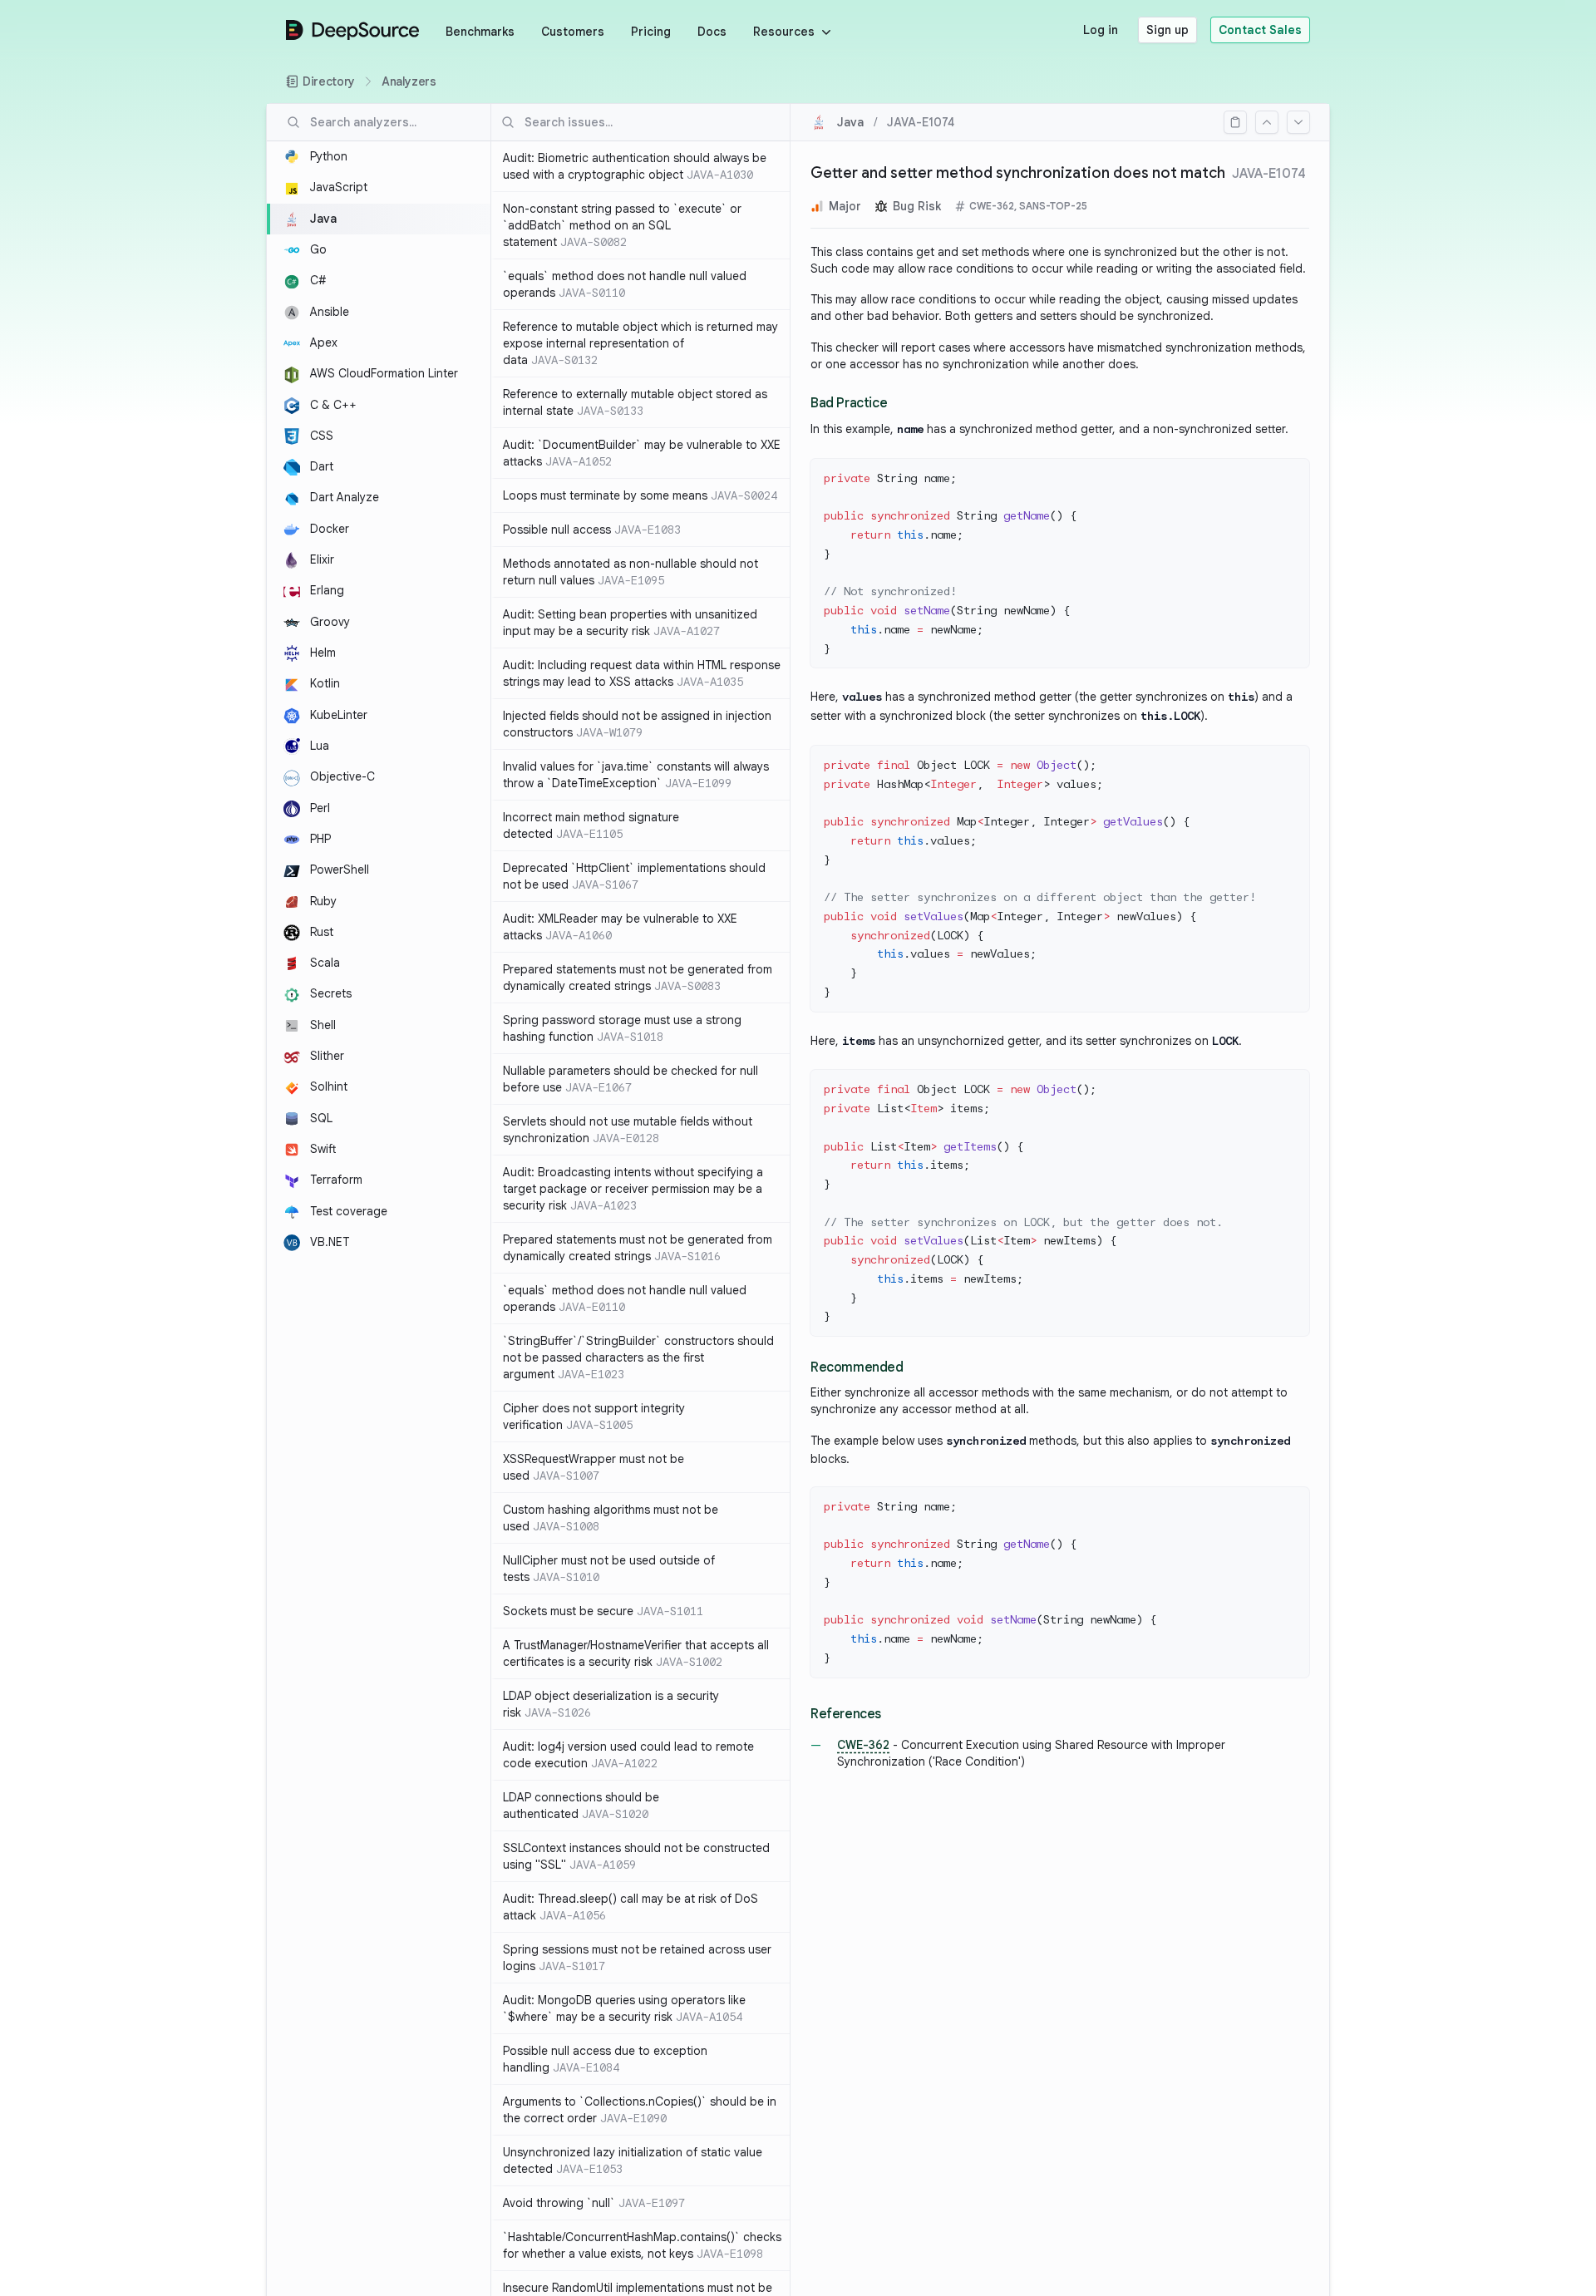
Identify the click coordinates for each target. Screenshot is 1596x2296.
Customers (573, 32)
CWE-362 (863, 1745)
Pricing (651, 32)
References (846, 1714)
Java (850, 122)
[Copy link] (1235, 122)
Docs (712, 32)
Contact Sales (1260, 30)
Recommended (857, 1367)
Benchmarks (480, 32)
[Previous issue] (1267, 122)
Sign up (1167, 30)
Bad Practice (849, 403)
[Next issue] (1298, 122)
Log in (1101, 30)
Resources (784, 32)
